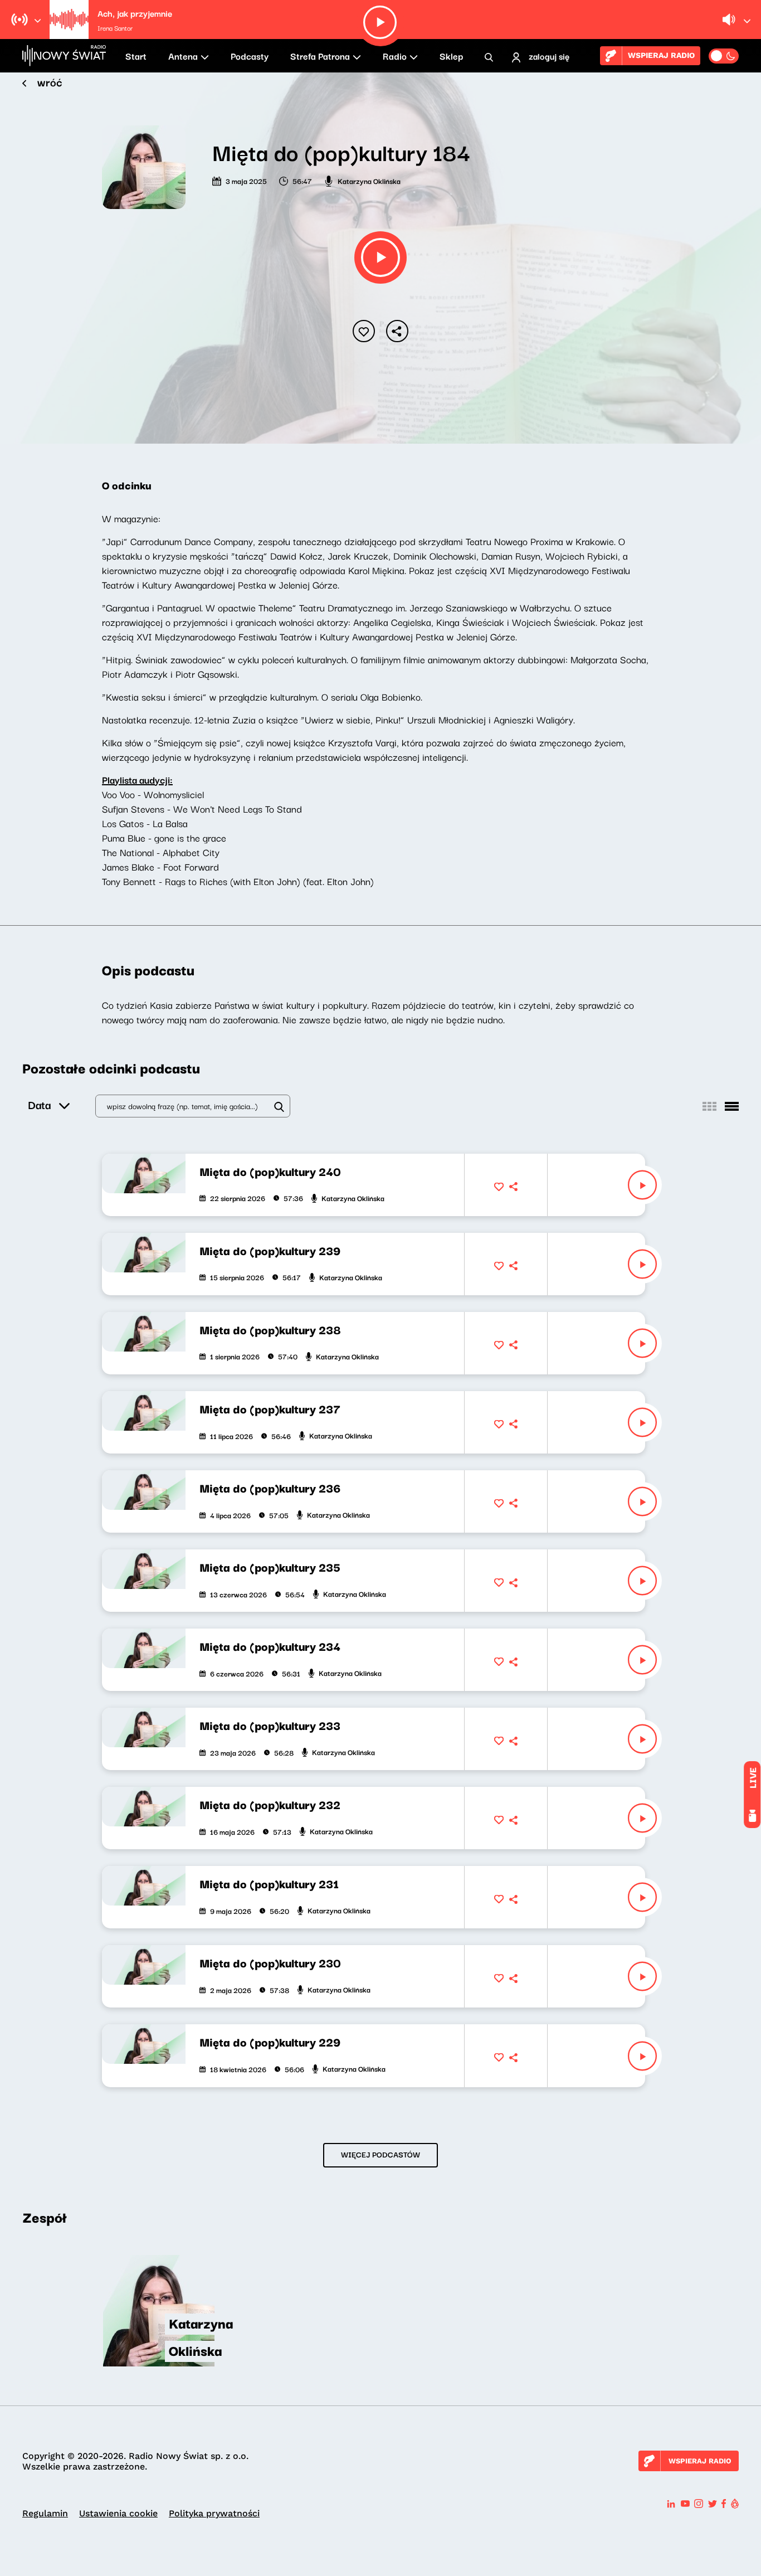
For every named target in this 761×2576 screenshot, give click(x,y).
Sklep (451, 56)
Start (136, 56)
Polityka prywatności (214, 2513)
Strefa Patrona (320, 56)
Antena (183, 56)
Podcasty (250, 56)
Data (39, 1104)
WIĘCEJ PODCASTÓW (380, 2154)
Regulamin (45, 2513)
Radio (395, 56)
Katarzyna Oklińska (369, 181)
